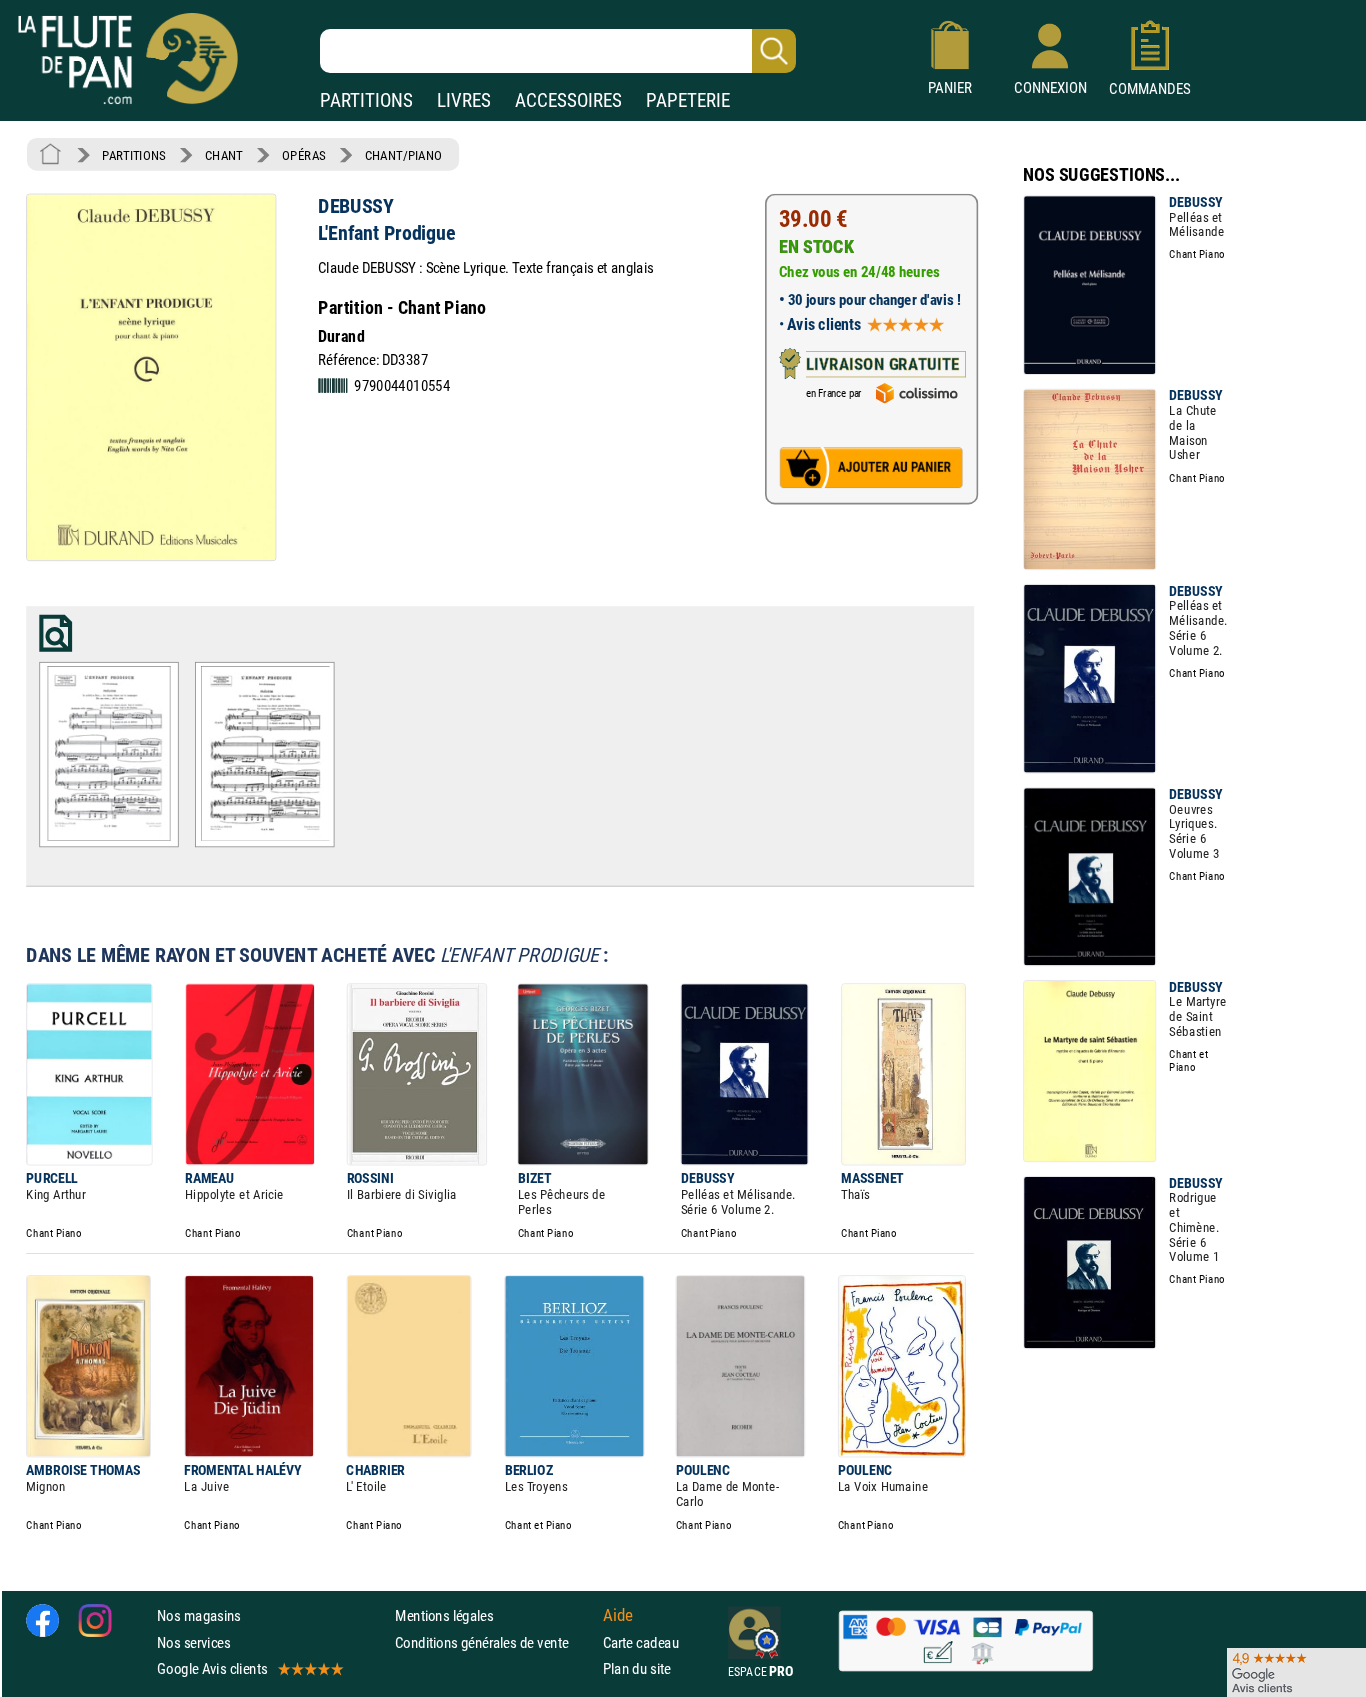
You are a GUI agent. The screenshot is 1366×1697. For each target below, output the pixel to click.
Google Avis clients (212, 1667)
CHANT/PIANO (403, 155)
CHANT (224, 155)
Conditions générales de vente (494, 1641)
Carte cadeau (641, 1641)
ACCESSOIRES (568, 100)
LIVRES (464, 100)
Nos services (193, 1641)
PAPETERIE (688, 100)
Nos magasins (199, 1615)
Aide (618, 1615)
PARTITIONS (366, 100)
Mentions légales (444, 1615)
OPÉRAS (303, 155)
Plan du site (637, 1667)
